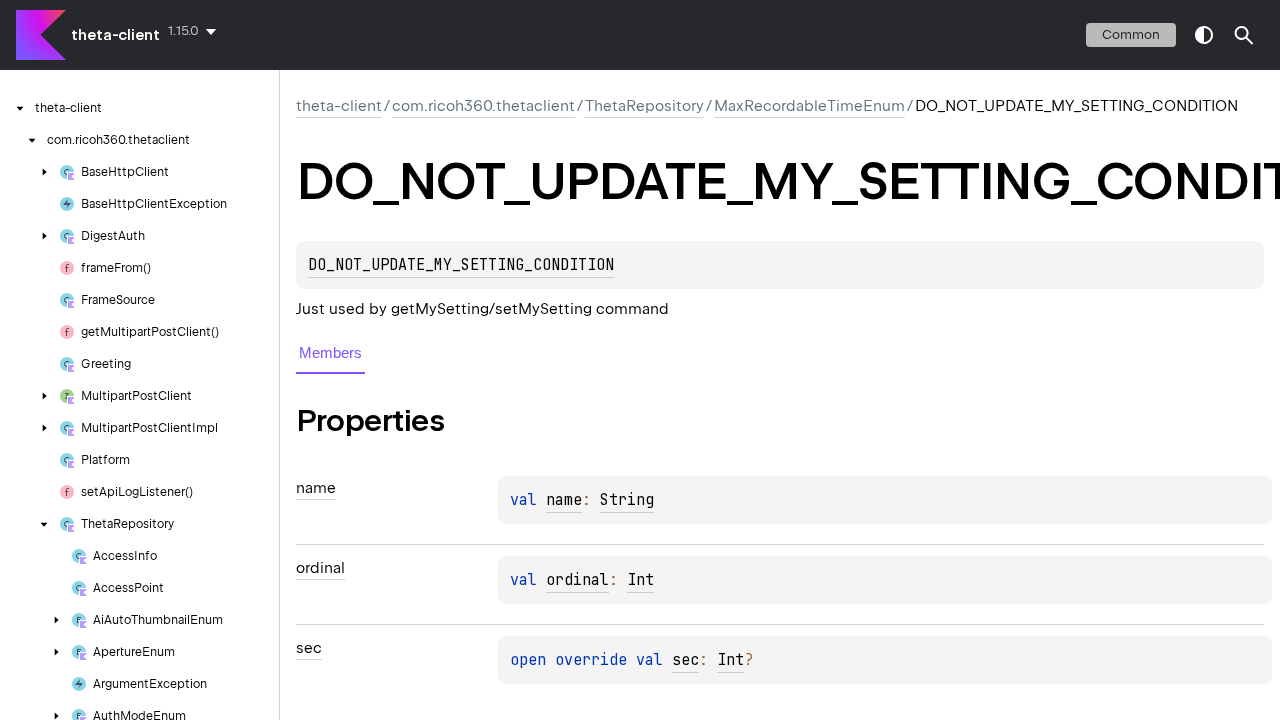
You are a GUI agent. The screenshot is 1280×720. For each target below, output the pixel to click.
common (1131, 34)
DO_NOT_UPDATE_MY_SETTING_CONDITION (461, 265)
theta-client (115, 35)
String (627, 500)
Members (330, 352)
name (564, 500)
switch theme (1204, 35)
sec (685, 660)
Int (640, 580)
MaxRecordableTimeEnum (809, 106)
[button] (1244, 35)
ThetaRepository (644, 106)
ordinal (577, 580)
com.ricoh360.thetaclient (483, 106)
